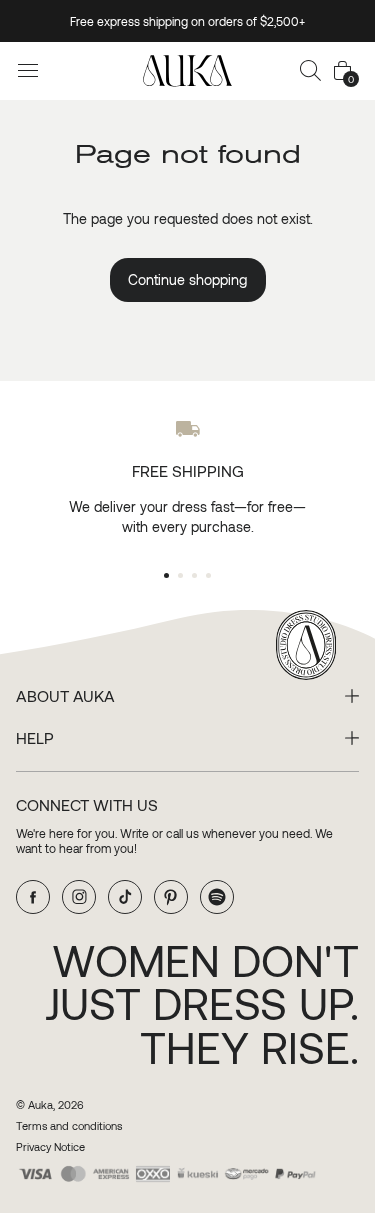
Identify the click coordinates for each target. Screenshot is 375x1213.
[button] (311, 71)
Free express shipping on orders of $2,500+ (187, 21)
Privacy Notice (50, 1146)
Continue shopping (187, 279)
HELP (35, 738)
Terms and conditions (69, 1125)
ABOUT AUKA (65, 696)
